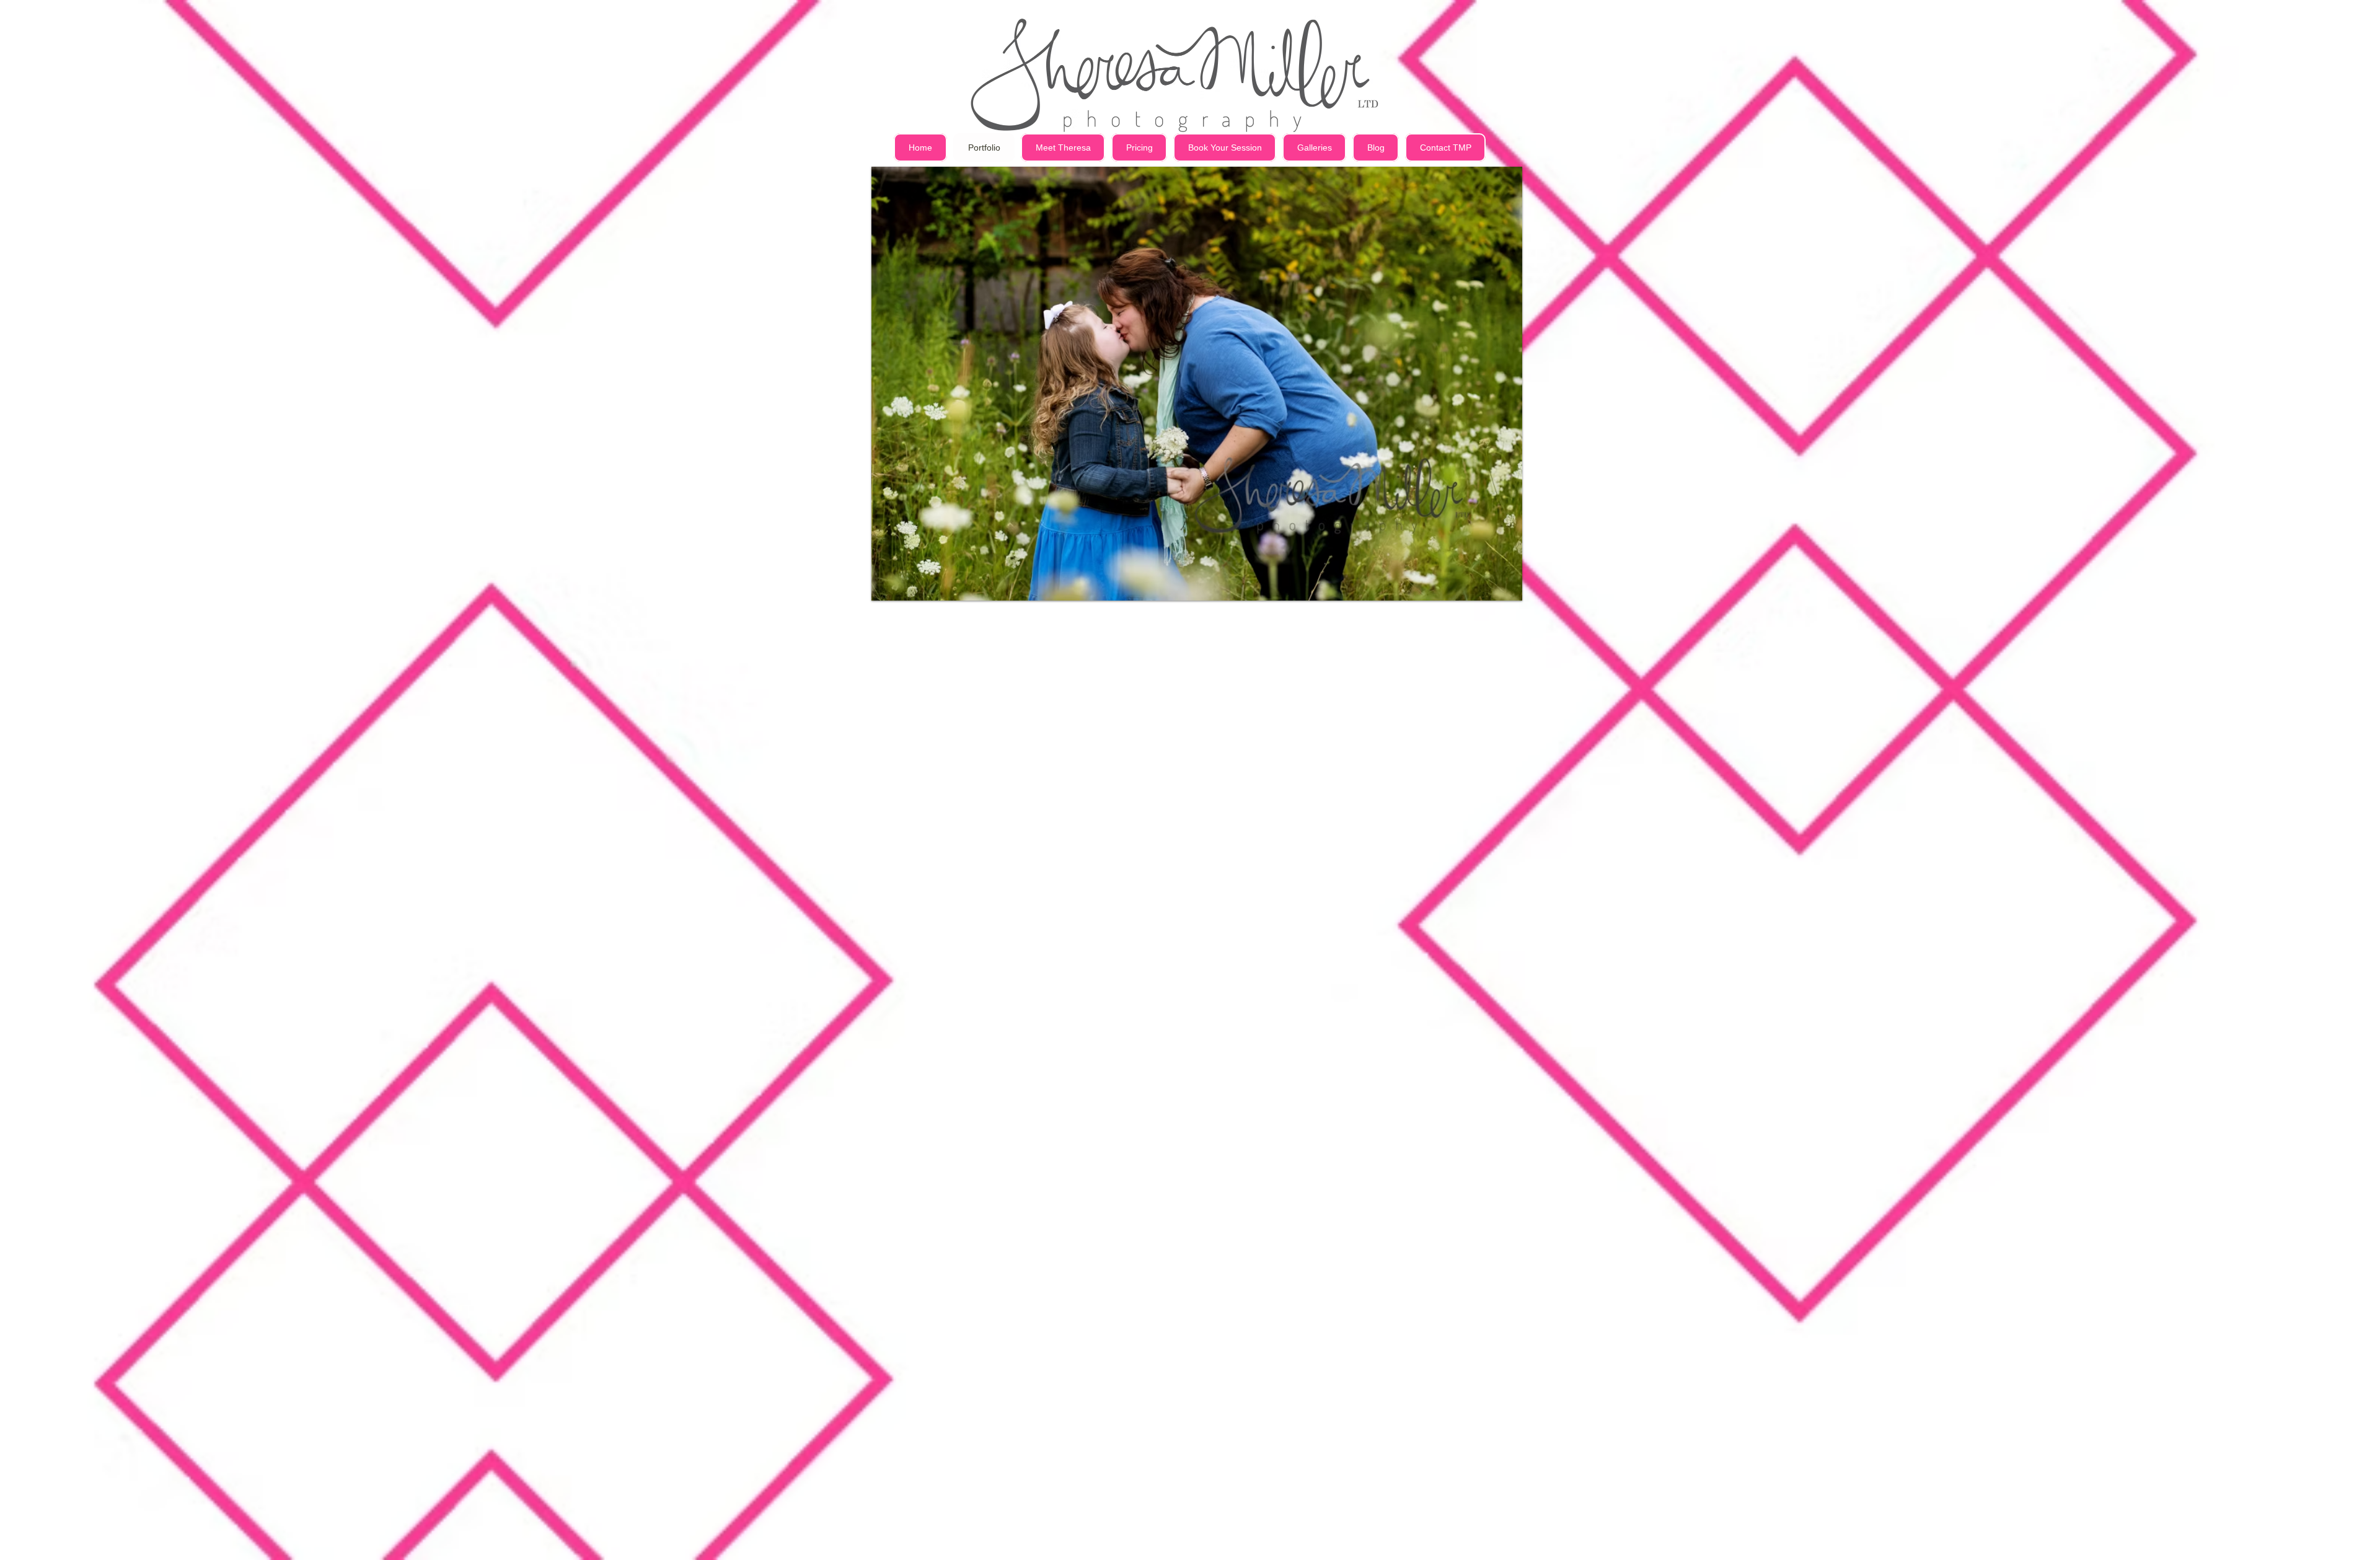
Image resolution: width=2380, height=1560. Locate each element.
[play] (1489, 177)
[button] (1197, 384)
